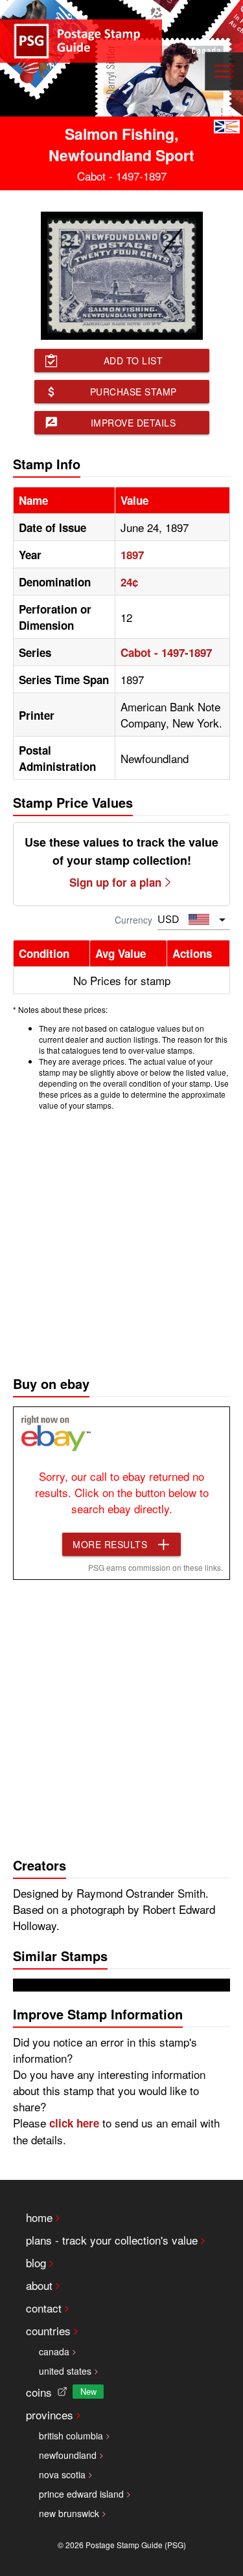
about (39, 2285)
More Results (110, 1544)
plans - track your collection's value (112, 2240)
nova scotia (62, 2474)
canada (54, 2351)
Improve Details (133, 423)
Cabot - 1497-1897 (166, 652)
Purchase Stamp (133, 392)
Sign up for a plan (115, 882)
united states (65, 2371)
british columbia (71, 2436)
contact (44, 2308)
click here (74, 2123)
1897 (132, 555)
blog (36, 2262)
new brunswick (69, 2513)
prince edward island (81, 2494)
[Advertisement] (121, 1240)
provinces (50, 2415)
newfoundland (68, 2455)
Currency (133, 920)
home (39, 2217)
